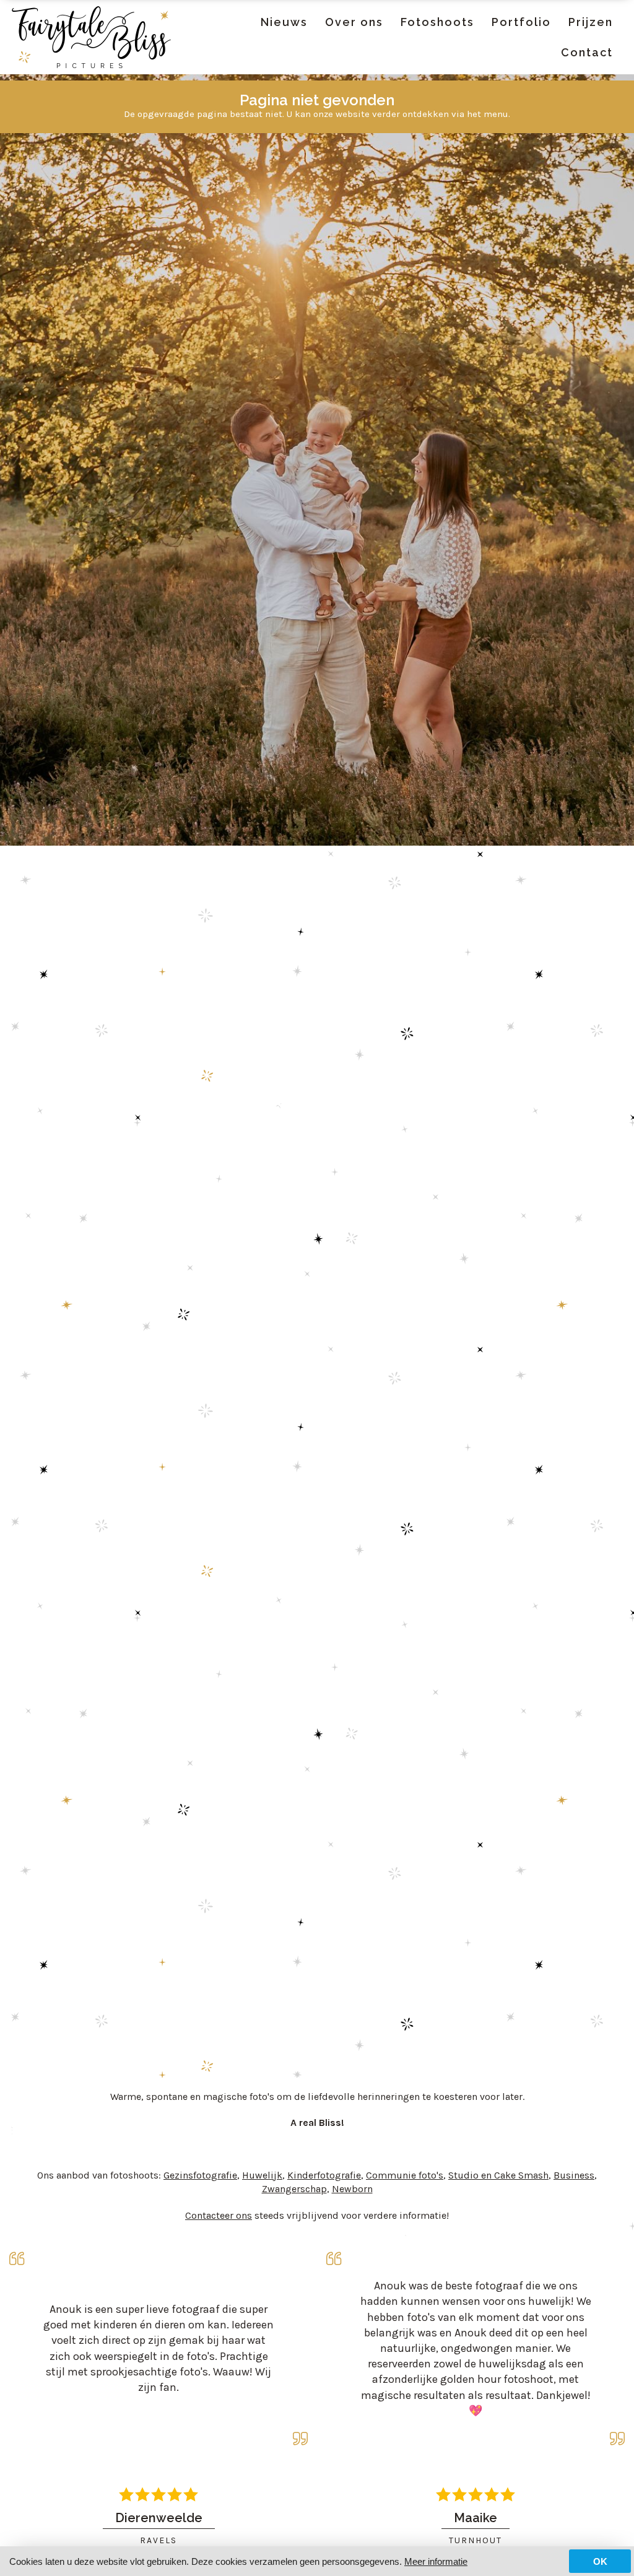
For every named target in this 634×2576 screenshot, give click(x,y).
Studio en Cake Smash (498, 2175)
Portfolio (521, 22)
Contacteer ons (219, 2215)
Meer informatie (436, 2561)
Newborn (352, 2189)
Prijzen (591, 22)
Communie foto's (405, 2175)
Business (574, 2175)
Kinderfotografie (324, 2175)
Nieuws (284, 22)
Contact (587, 52)
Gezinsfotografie (200, 2175)
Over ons (354, 22)
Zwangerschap (294, 2189)
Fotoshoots (437, 22)
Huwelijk (262, 2175)
